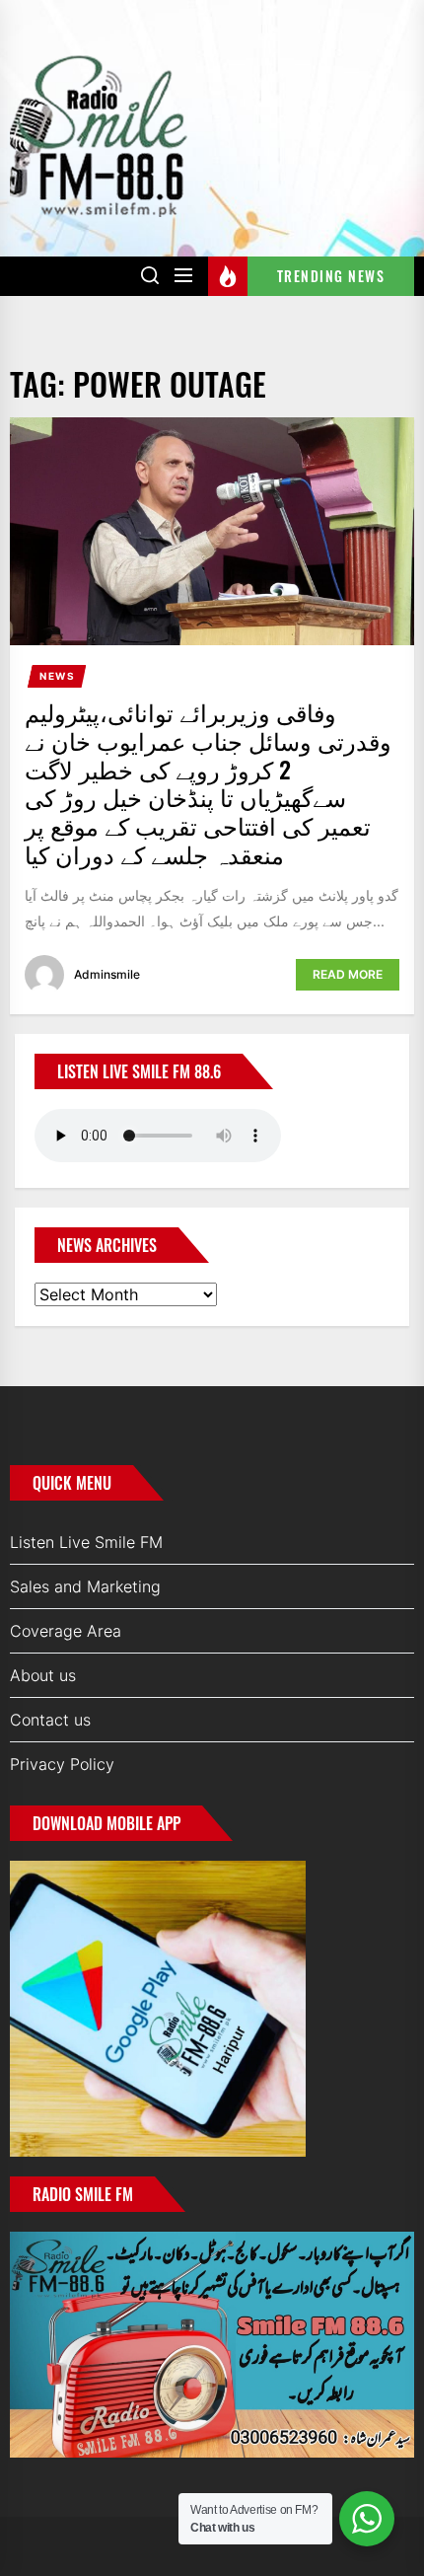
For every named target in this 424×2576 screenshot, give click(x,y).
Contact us (50, 1720)
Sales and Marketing (85, 1586)
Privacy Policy (62, 1764)
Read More (348, 974)
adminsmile (107, 974)
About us (43, 1675)
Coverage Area (66, 1631)
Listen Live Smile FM (86, 1542)
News (57, 676)
